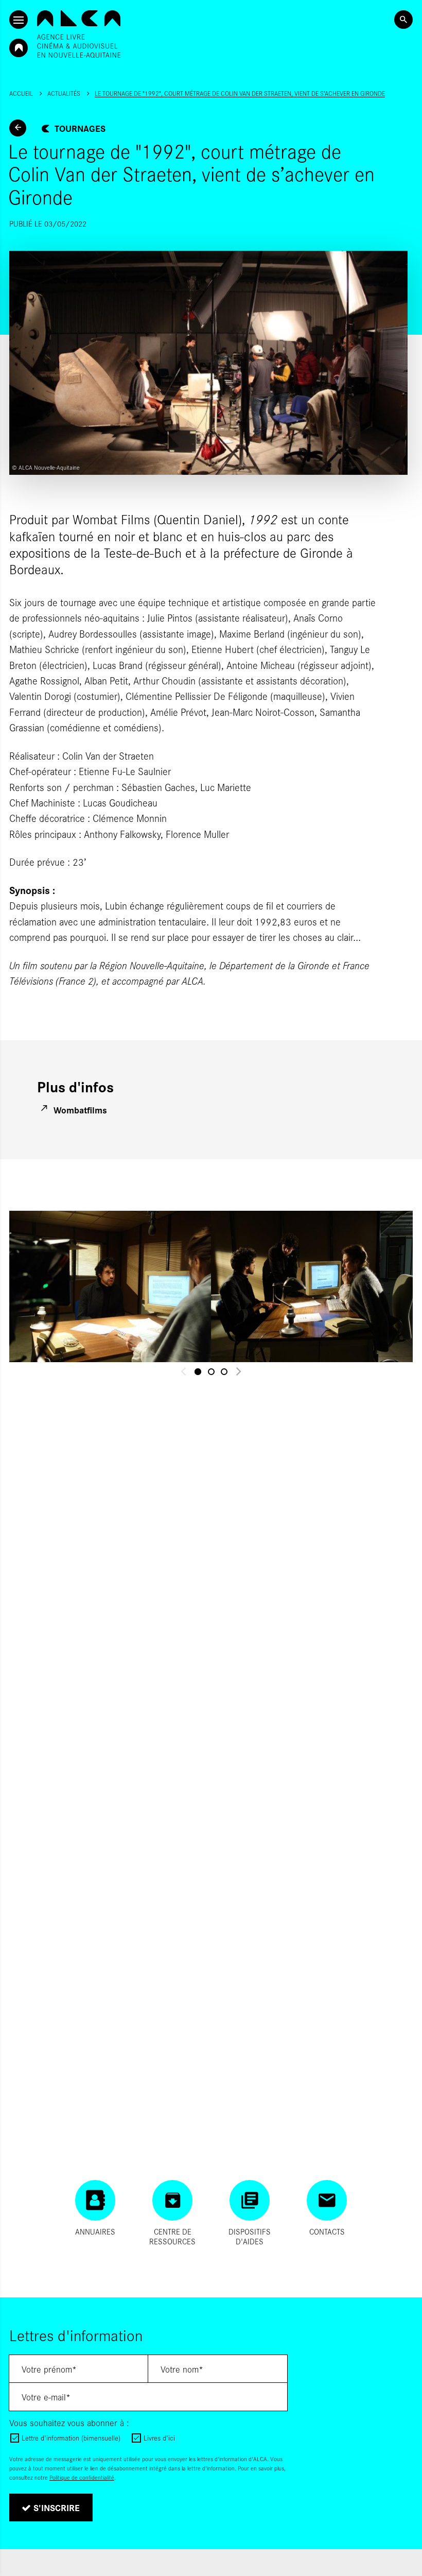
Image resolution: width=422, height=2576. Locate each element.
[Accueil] (79, 34)
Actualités (64, 93)
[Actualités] (18, 128)
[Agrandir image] (110, 1286)
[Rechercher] (403, 20)
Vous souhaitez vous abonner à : (69, 2423)
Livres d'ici (159, 2438)
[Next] (238, 1372)
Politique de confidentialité (82, 2477)
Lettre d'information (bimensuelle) (71, 2438)
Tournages (80, 128)
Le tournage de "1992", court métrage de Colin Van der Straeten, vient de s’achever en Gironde (240, 93)
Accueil (21, 93)
